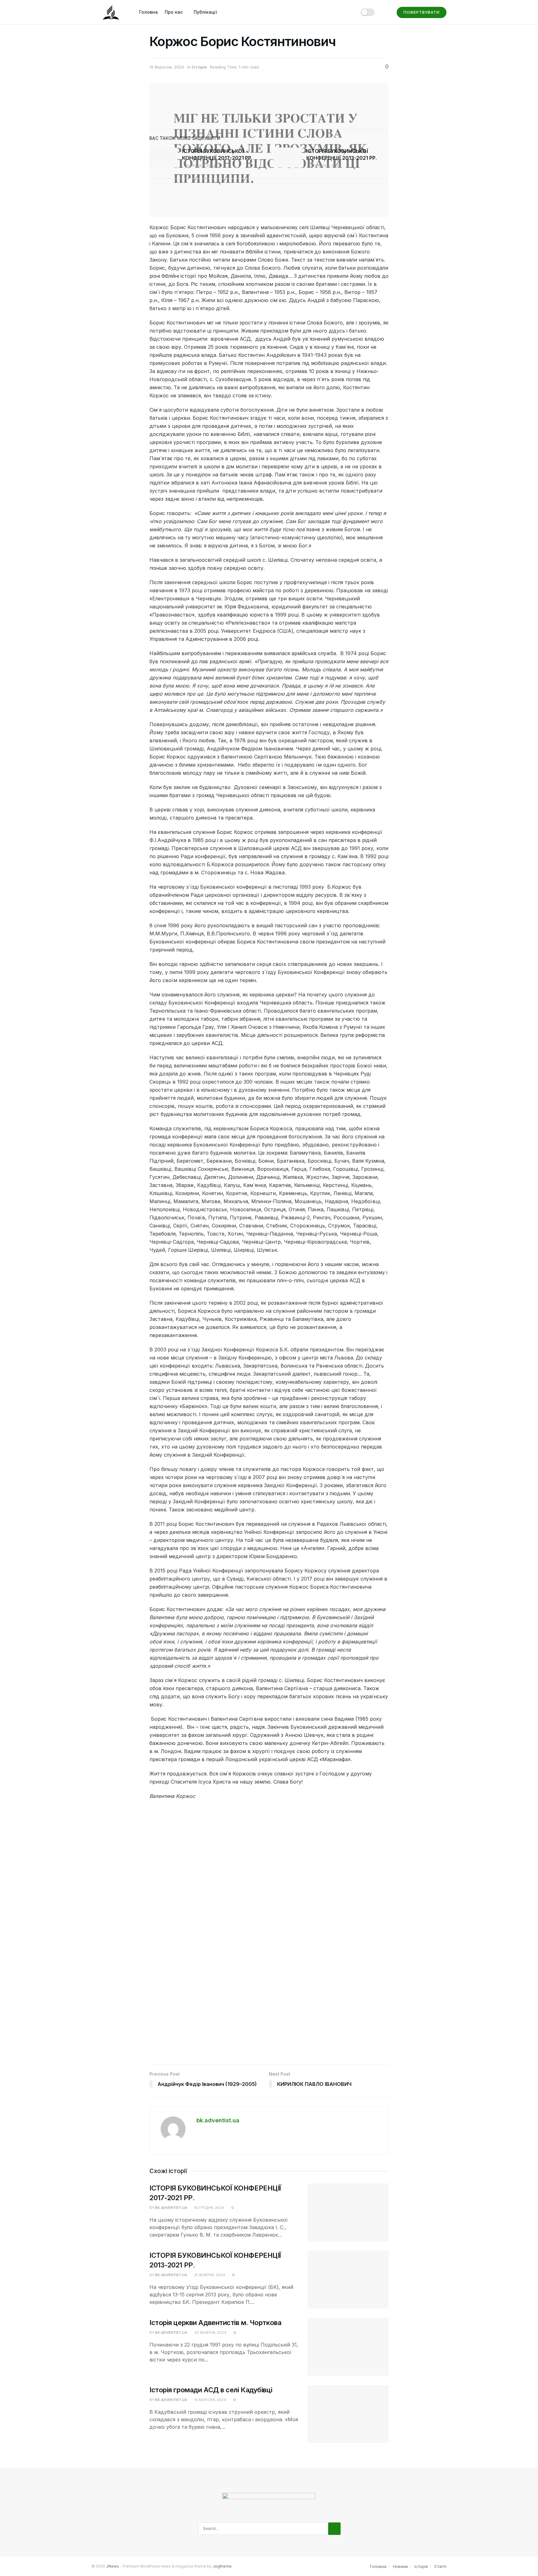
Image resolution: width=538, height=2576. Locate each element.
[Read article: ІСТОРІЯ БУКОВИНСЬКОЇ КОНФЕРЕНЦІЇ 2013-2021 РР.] (288, 158)
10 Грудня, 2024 (200, 166)
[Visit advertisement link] (269, 1935)
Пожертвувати (422, 12)
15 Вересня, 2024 (167, 67)
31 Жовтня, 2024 (325, 166)
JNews (113, 2566)
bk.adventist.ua (218, 2120)
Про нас (174, 12)
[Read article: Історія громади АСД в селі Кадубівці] (348, 2414)
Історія (199, 67)
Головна (149, 12)
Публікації (205, 12)
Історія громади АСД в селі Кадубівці (211, 2390)
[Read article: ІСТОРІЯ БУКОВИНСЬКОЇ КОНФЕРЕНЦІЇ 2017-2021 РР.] (163, 158)
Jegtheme (222, 2566)
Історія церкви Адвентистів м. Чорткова (215, 2323)
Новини (400, 2566)
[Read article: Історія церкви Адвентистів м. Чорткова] (348, 2347)
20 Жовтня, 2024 (210, 2333)
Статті (440, 2566)
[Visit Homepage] (111, 12)
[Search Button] (386, 12)
